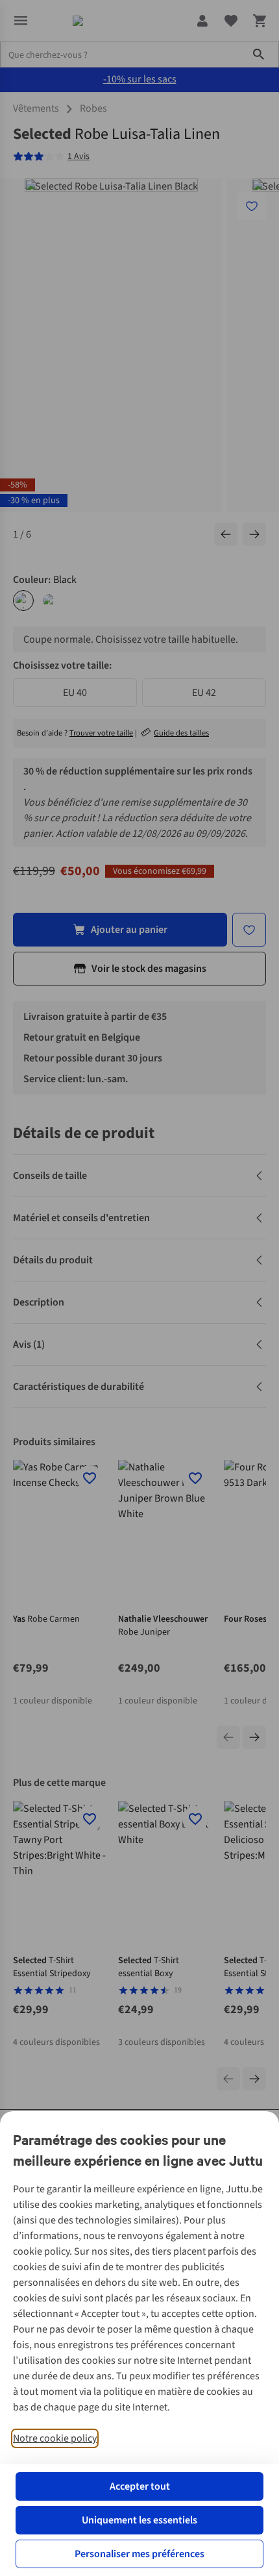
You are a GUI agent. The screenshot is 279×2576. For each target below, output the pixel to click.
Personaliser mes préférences (139, 2554)
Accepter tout (140, 2486)
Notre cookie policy (55, 2438)
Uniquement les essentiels (139, 2520)
